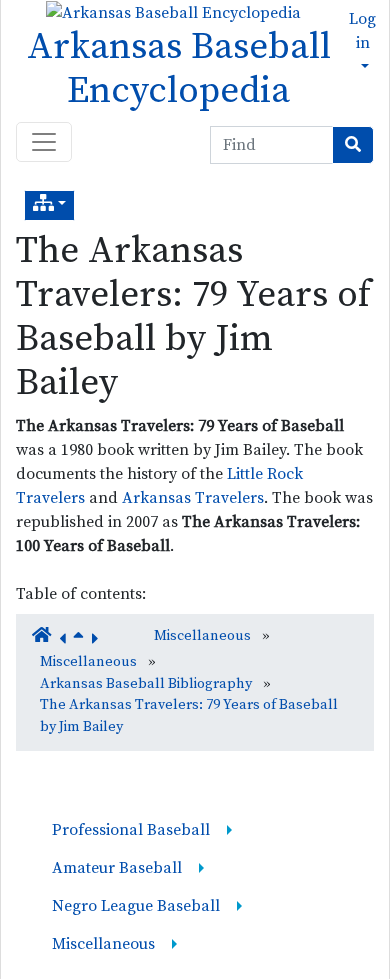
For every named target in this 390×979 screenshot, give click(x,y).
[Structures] (49, 205)
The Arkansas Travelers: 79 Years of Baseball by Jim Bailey (193, 317)
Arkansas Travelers (193, 498)
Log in (362, 31)
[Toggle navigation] (44, 142)
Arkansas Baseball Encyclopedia (179, 69)
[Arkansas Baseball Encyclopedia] (168, 12)
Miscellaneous (202, 636)
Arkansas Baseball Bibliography (146, 684)
